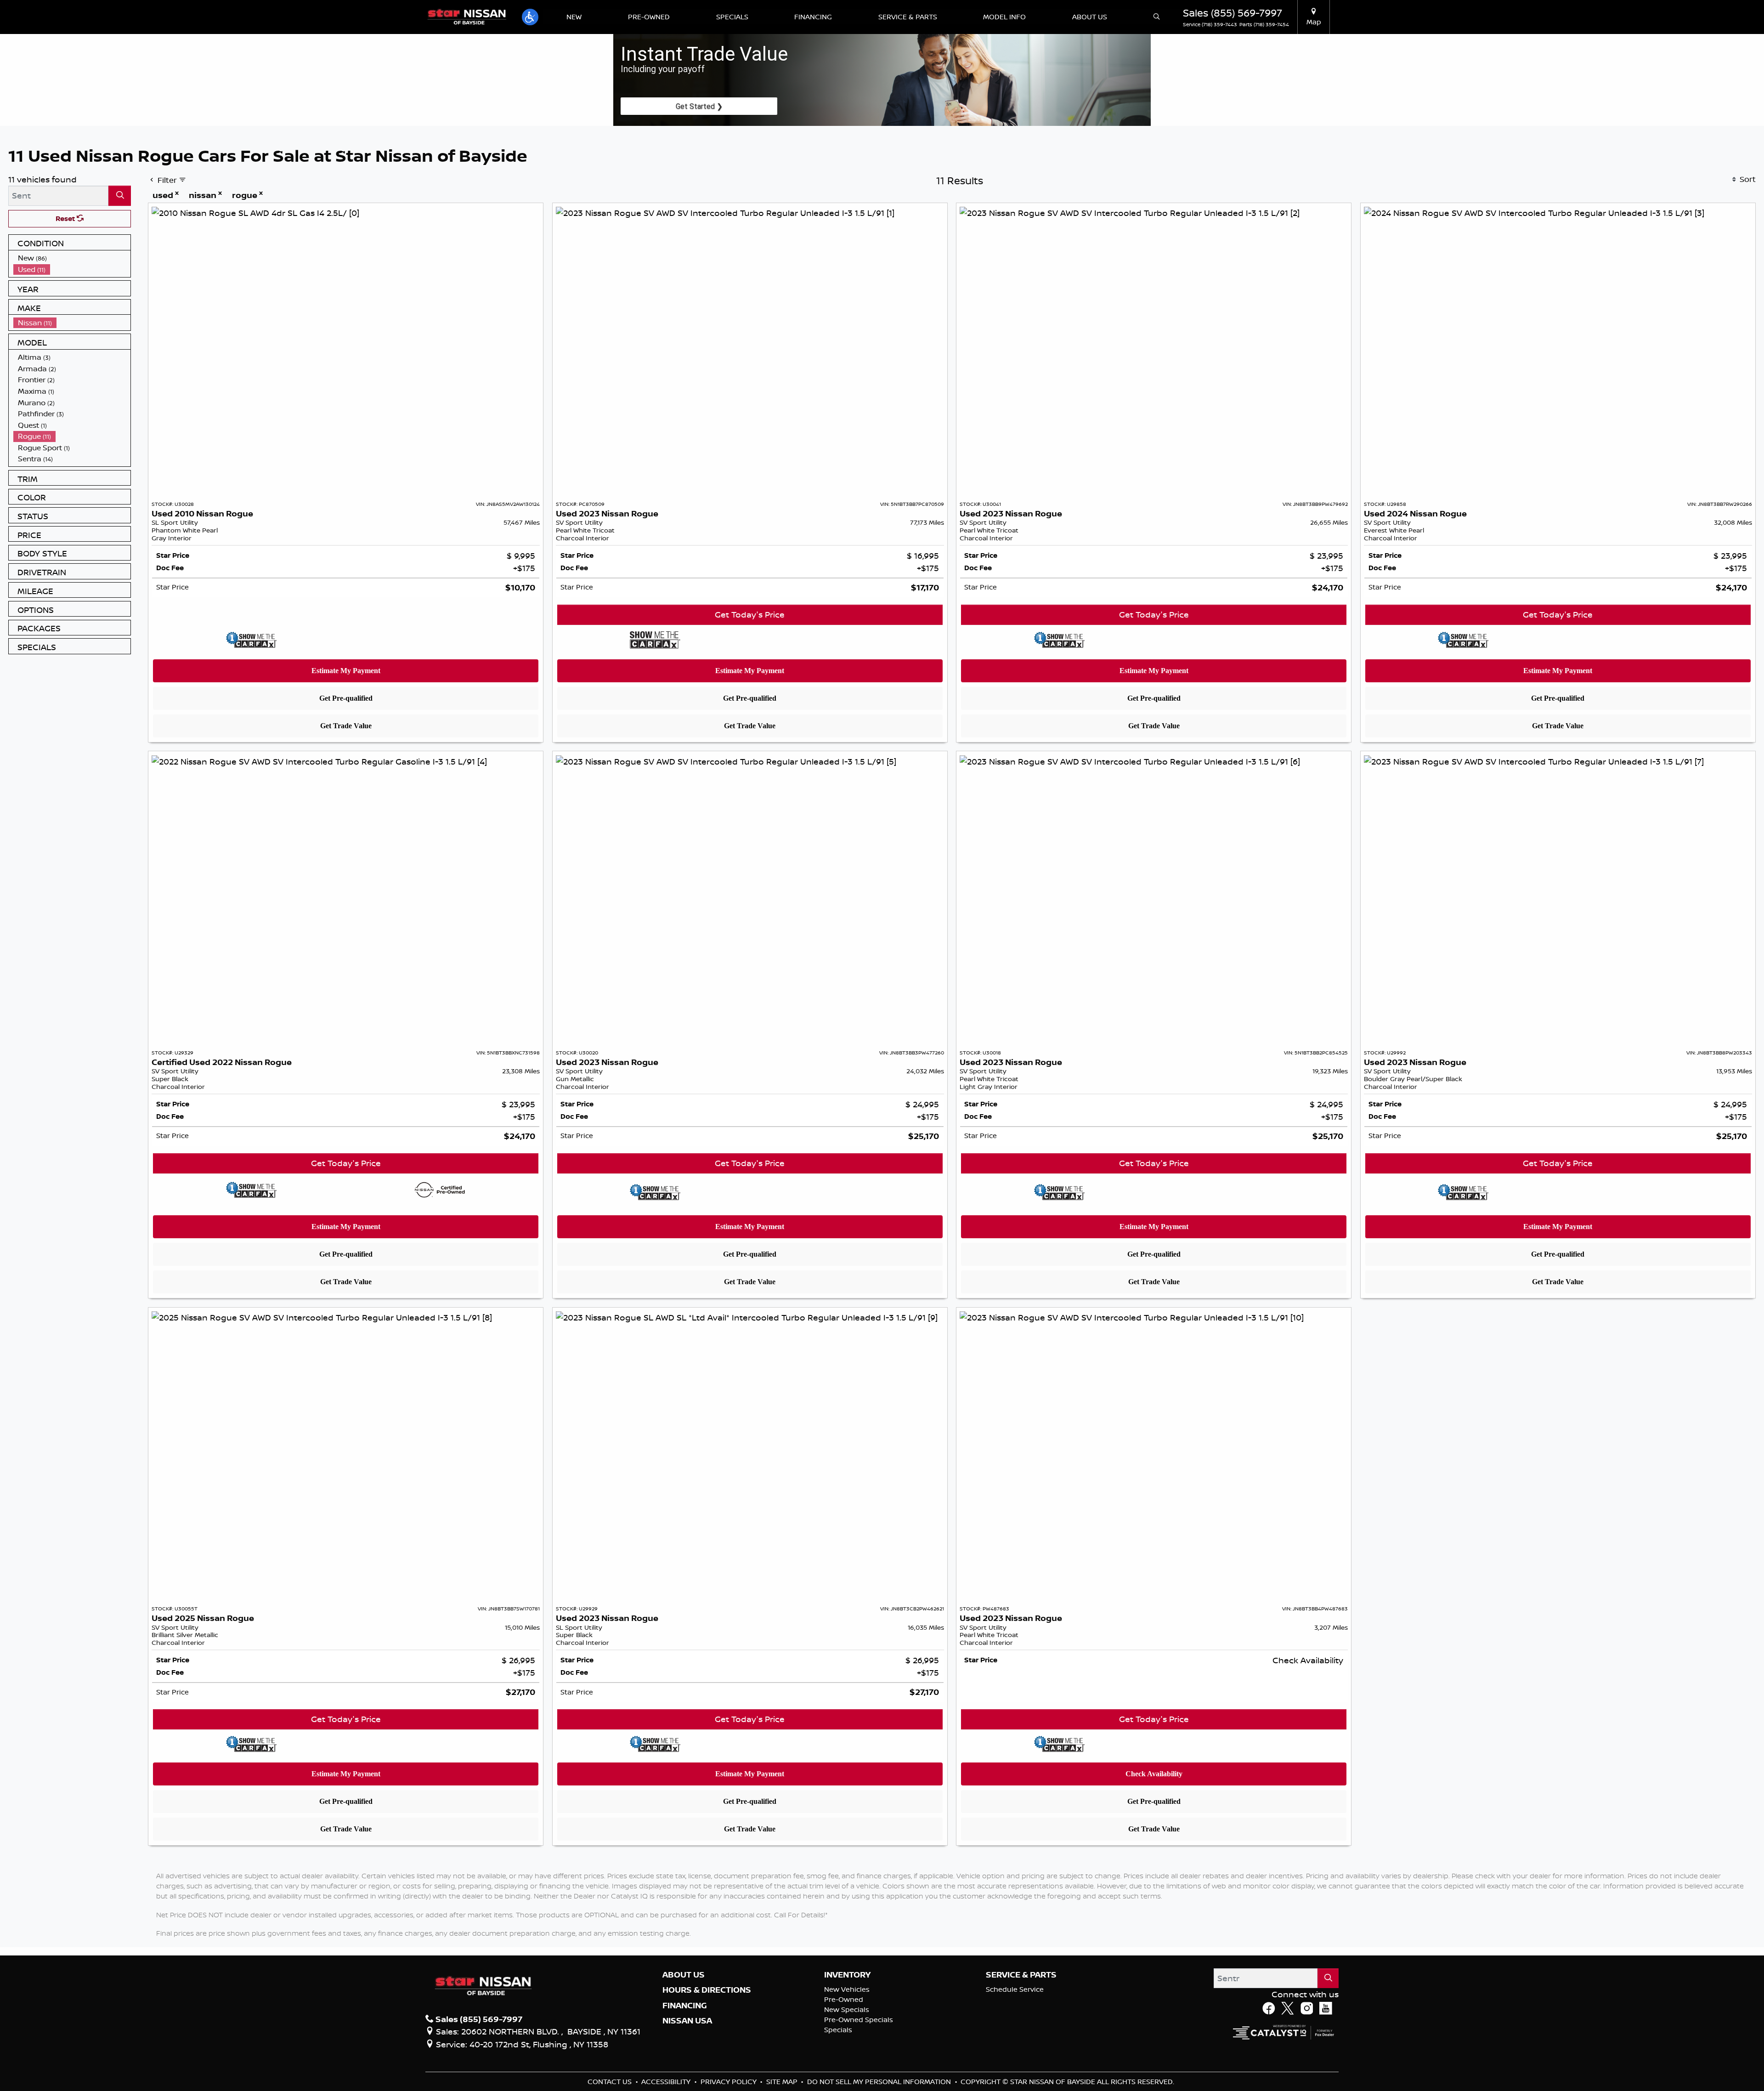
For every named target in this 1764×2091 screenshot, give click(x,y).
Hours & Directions (707, 1990)
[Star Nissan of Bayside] (467, 16)
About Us (684, 1975)
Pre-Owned (844, 1999)
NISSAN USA (687, 2021)
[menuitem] (72, 258)
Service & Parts (1021, 1975)
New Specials (847, 2009)
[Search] (120, 195)
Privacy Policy (729, 2082)
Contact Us (611, 2082)
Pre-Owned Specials (859, 2020)
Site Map (783, 2082)
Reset (66, 218)
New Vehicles (847, 1989)
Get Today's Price (750, 614)
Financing (685, 2006)
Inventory (847, 1975)
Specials (838, 2030)
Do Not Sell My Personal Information (880, 2082)
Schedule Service (1015, 1989)
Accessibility (667, 2082)
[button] (530, 17)
